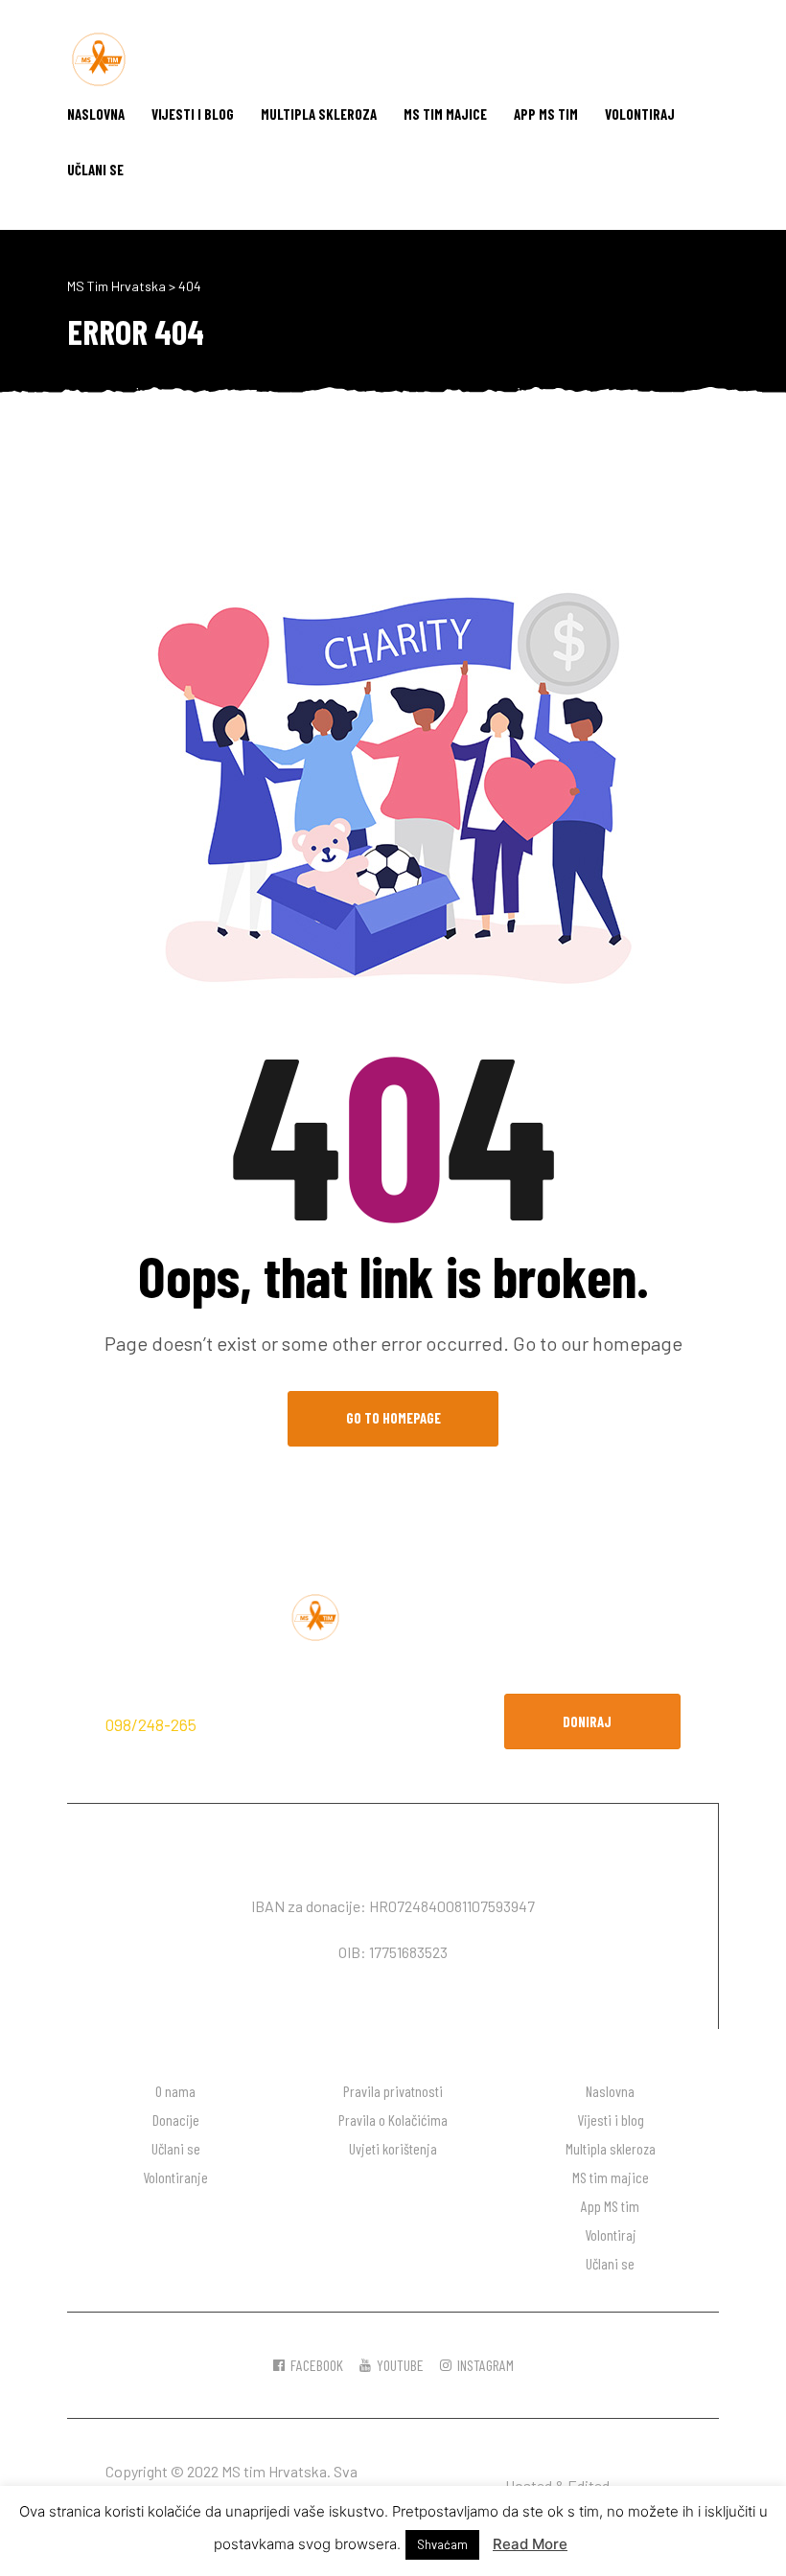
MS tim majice (445, 114)
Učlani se (95, 170)
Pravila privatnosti (393, 2091)
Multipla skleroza (319, 114)
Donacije (176, 2120)
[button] (592, 1721)
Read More (530, 2544)
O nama (175, 2091)
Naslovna (96, 114)
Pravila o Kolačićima (393, 2120)
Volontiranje (175, 2177)
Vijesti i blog (193, 114)
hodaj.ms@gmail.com (283, 1724)
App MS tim (546, 114)
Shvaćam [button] (442, 2544)
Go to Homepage (393, 1418)
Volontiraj (640, 114)
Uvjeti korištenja (393, 2148)
